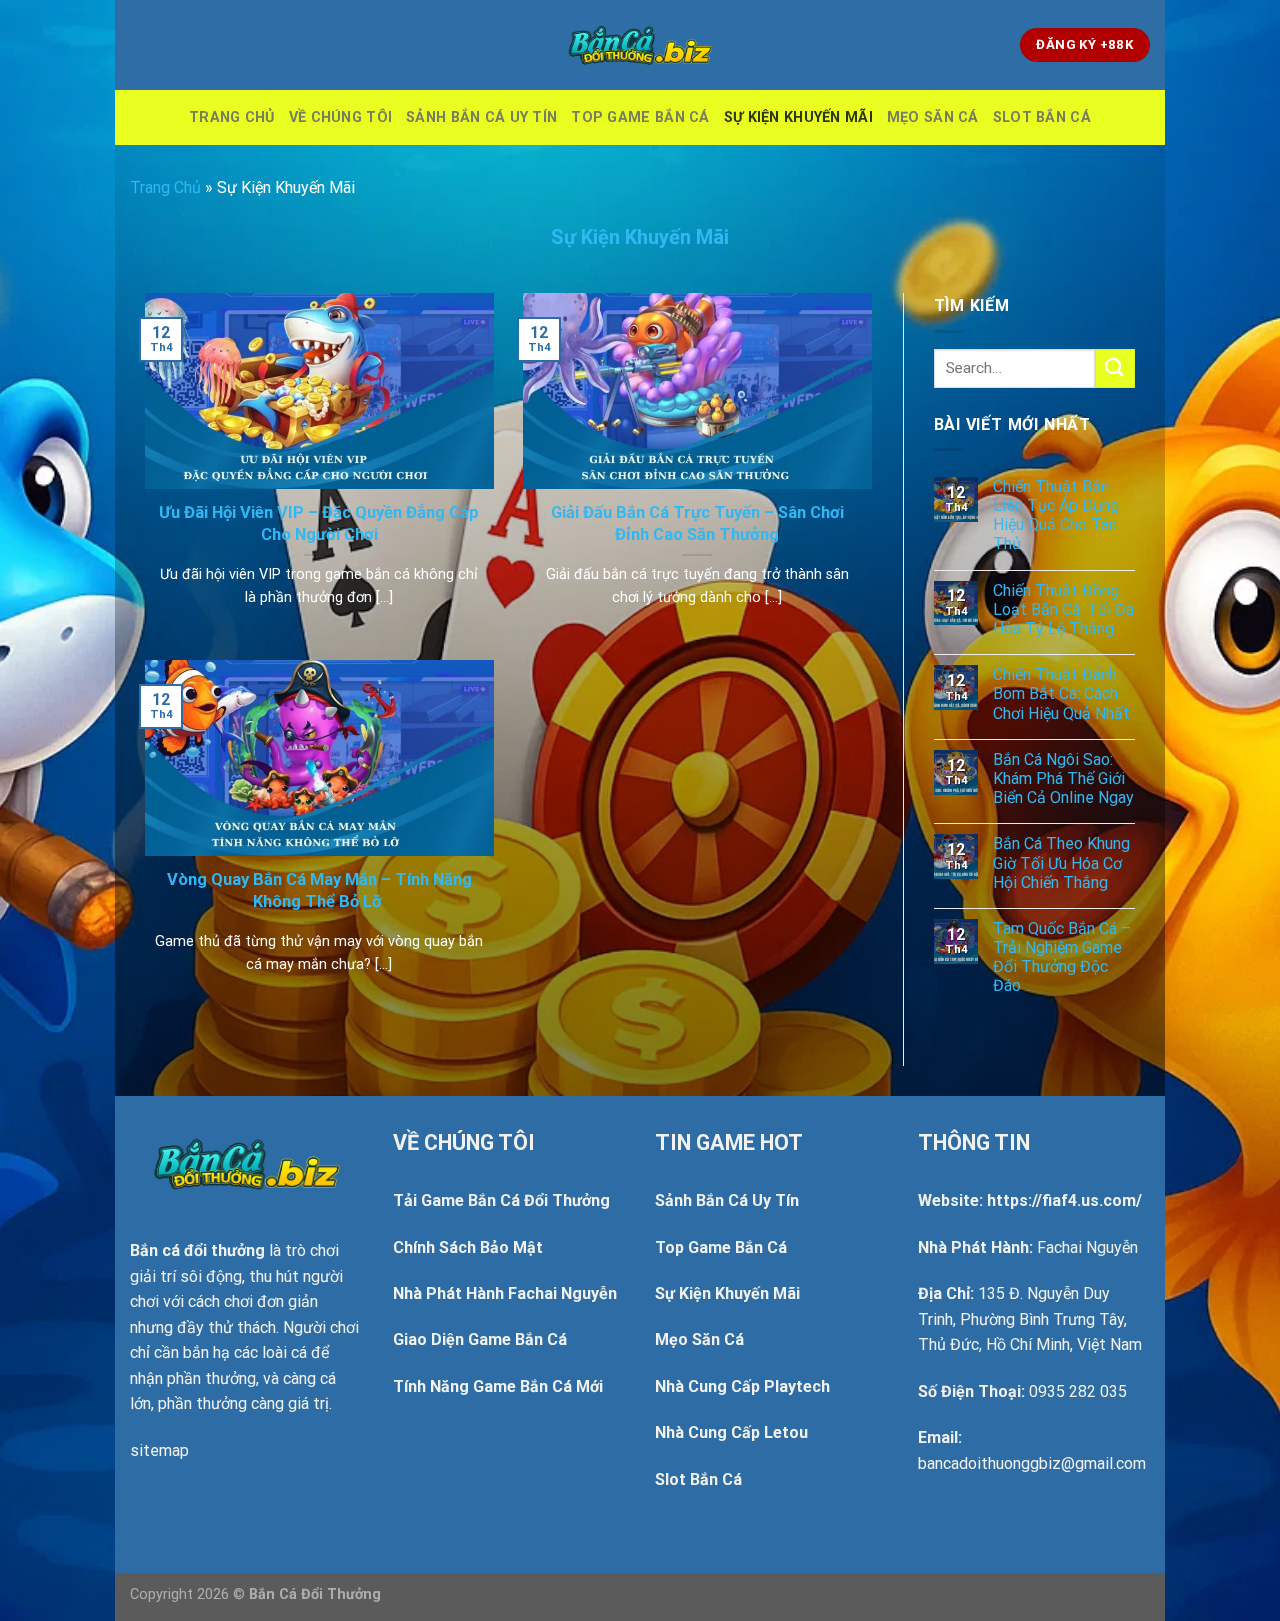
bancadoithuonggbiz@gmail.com (1032, 1463)
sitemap (159, 1450)
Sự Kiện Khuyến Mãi (798, 117)
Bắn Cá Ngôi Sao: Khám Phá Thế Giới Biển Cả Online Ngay (1063, 778)
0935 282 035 (1078, 1391)
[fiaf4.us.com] (640, 45)
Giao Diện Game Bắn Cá (480, 1339)
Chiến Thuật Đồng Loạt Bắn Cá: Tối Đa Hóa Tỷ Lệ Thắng (1063, 609)
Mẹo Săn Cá (933, 117)
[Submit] (1115, 368)
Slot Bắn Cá (1042, 117)
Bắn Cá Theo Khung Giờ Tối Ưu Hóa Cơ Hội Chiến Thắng (1061, 862)
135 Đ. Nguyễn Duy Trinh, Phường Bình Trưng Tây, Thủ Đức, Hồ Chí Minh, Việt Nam (1030, 1319)
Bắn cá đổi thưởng (197, 1250)
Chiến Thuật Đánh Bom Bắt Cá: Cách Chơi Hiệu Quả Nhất (1061, 693)
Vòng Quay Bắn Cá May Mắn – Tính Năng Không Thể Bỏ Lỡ (319, 890)
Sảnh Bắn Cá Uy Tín (481, 117)
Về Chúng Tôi (340, 117)
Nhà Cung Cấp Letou (731, 1432)
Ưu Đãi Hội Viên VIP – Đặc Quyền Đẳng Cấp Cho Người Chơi (319, 523)
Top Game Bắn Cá (640, 117)
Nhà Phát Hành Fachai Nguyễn (505, 1293)
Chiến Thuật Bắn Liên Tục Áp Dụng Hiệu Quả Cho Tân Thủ (1056, 515)
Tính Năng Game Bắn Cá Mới (498, 1386)
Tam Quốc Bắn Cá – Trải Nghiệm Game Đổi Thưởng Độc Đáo (1062, 957)
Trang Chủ (232, 117)
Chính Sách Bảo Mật (468, 1247)
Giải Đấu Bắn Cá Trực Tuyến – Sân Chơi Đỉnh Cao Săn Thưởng (697, 523)
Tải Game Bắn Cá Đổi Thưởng (501, 1200)
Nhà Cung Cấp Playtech (742, 1386)
